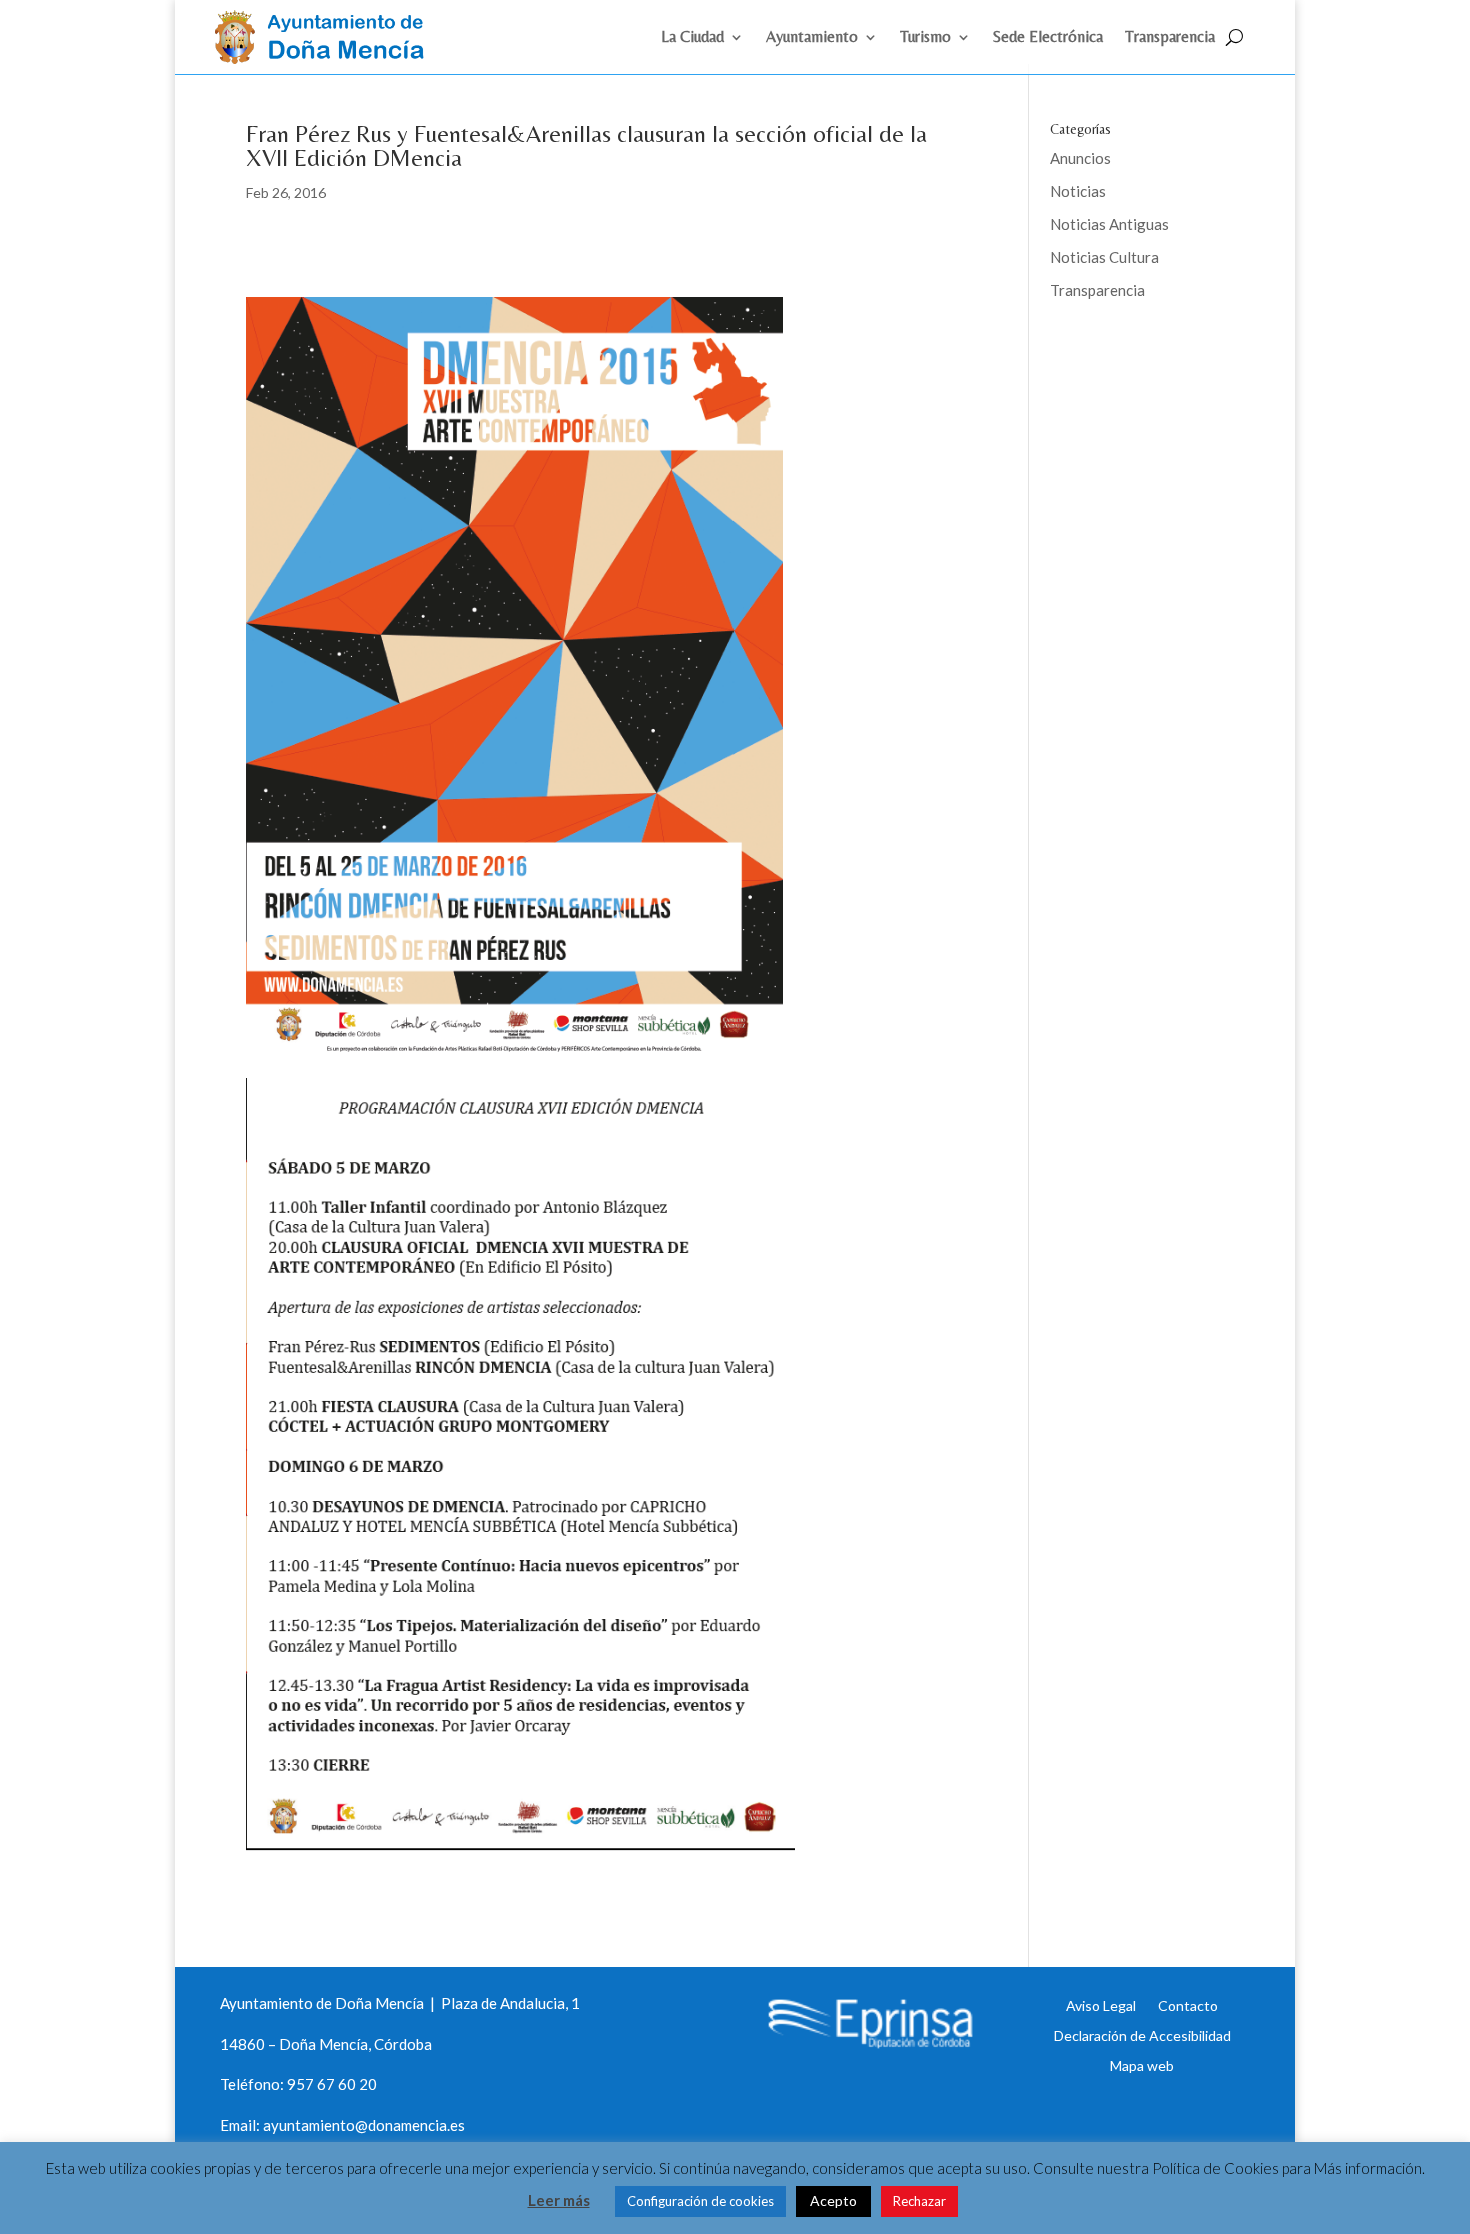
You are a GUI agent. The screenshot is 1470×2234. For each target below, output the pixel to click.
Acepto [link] (833, 2200)
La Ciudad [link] (692, 38)
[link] (328, 58)
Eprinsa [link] (1125, 355)
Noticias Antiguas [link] (1109, 224)
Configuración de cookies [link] (700, 2201)
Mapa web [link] (1142, 2065)
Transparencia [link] (1170, 38)
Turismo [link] (925, 38)
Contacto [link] (1188, 2005)
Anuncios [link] (1080, 158)
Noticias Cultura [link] (1104, 257)
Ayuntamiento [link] (812, 38)
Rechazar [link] (919, 2201)
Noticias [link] (1078, 191)
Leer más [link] (559, 2200)
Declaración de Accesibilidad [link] (1142, 2035)
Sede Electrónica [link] (1048, 38)
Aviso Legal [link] (1101, 2005)
